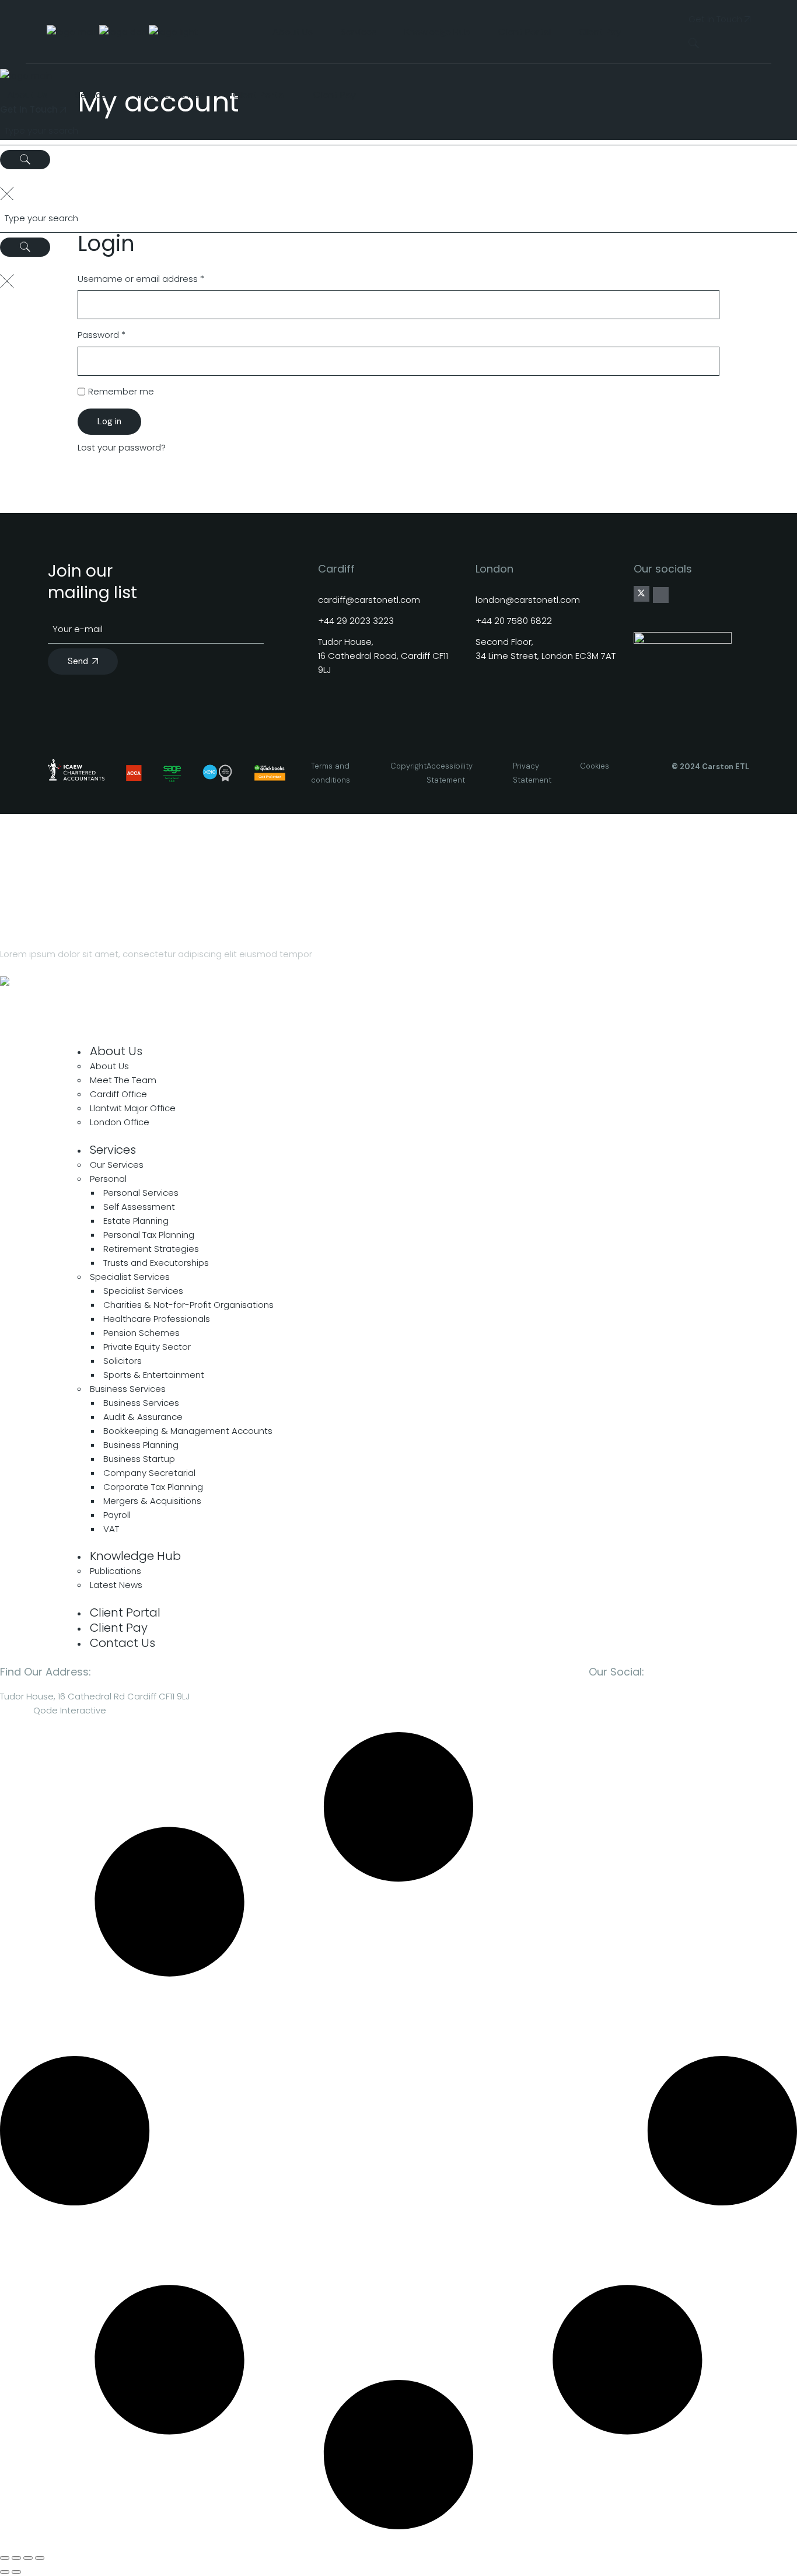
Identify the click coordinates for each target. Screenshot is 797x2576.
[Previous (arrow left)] (5, 2572)
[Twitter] (641, 594)
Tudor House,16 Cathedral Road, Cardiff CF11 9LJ (383, 656)
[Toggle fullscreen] (16, 2558)
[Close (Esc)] (40, 2558)
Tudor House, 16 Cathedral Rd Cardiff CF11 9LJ (95, 1696)
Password (120, 334)
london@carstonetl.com (528, 600)
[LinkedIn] (661, 595)
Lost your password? (122, 447)
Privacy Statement (532, 773)
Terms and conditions (331, 773)
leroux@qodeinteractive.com (63, 1013)
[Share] (28, 2558)
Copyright (408, 766)
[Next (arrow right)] (16, 2572)
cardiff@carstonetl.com (369, 600)
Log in (109, 421)
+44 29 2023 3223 (356, 621)
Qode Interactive (70, 1710)
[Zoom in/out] (5, 2558)
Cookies (595, 766)
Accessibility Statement (450, 773)
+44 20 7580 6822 (514, 621)
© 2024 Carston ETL (710, 767)
